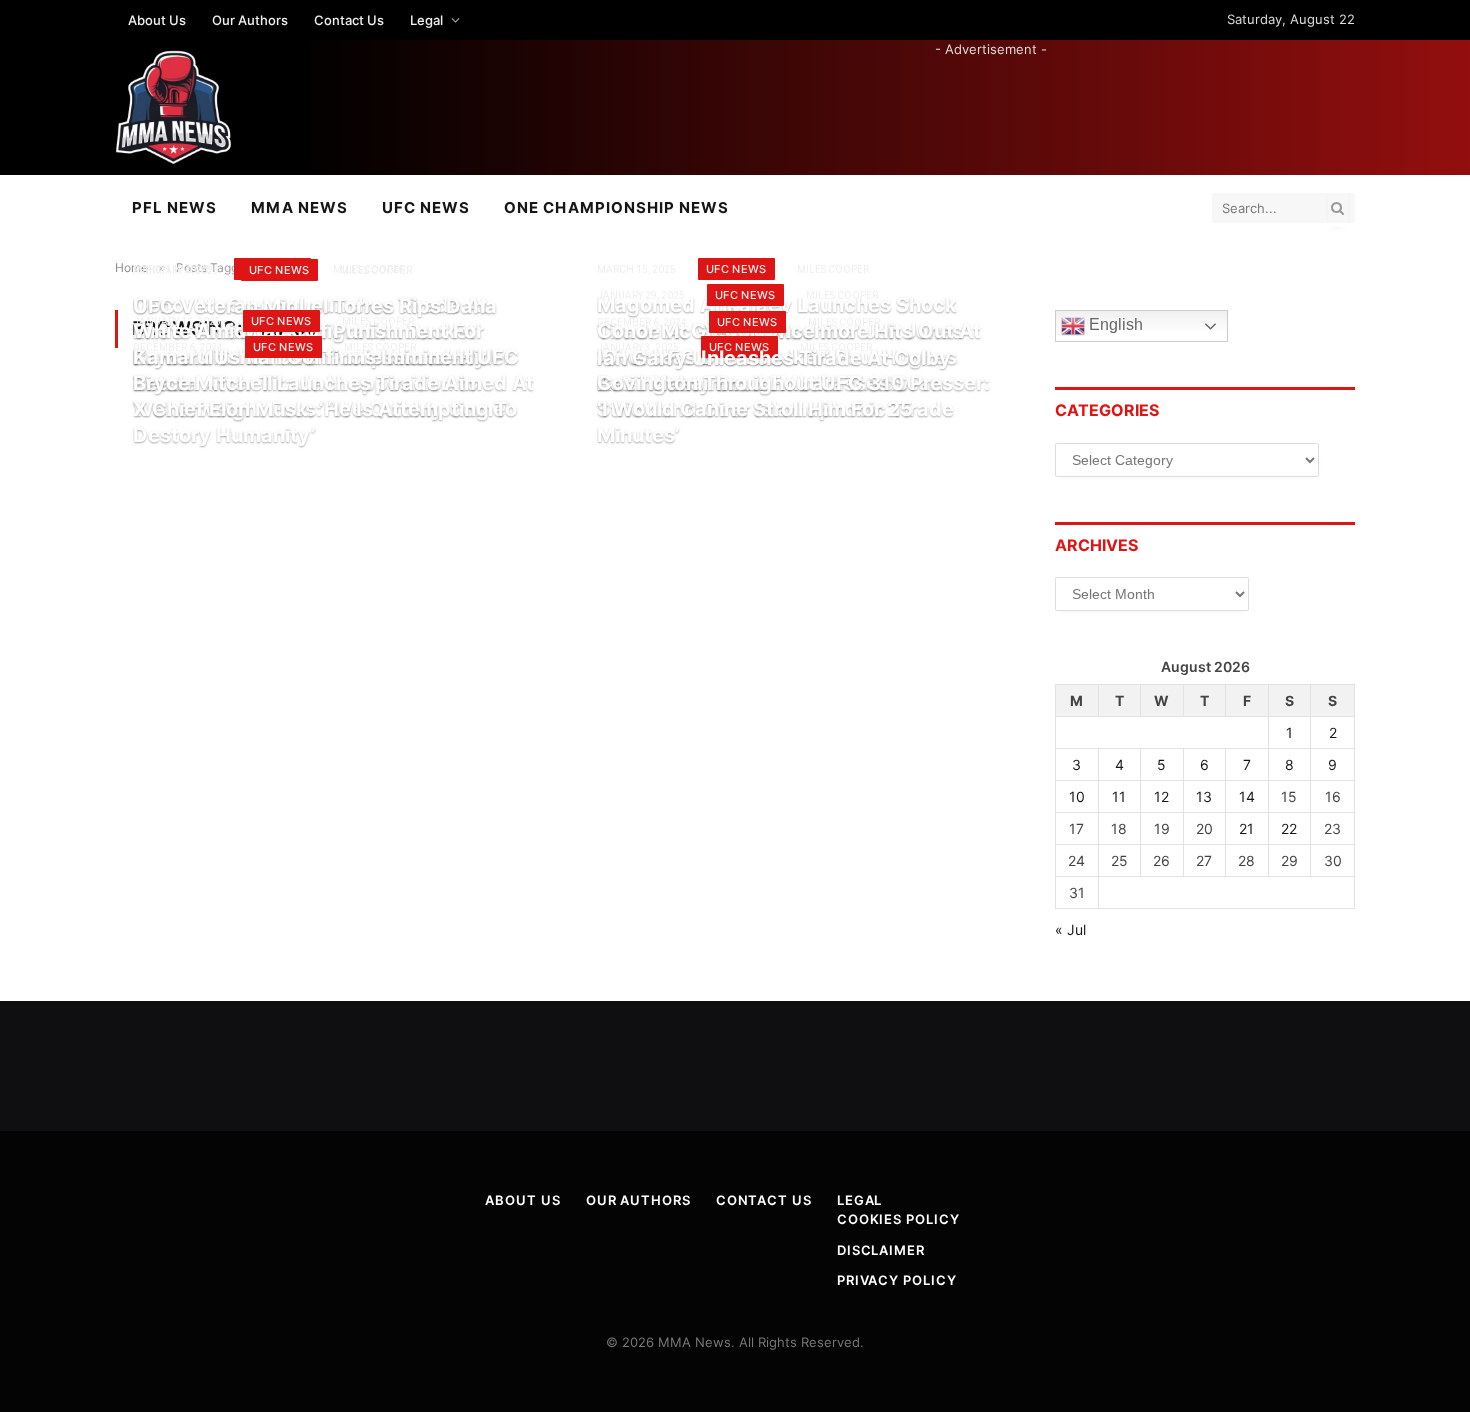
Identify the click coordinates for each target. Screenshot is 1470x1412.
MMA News (299, 207)
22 (1289, 828)
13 (1204, 796)
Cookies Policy (898, 1219)
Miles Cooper (833, 269)
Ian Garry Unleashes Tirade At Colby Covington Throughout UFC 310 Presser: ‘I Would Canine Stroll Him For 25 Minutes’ (793, 396)
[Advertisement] (991, 104)
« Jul (1070, 929)
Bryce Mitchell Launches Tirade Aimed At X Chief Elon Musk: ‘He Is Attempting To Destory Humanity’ (333, 408)
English (1114, 325)
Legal (426, 20)
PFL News (174, 207)
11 (1119, 796)
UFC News (426, 207)
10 (1077, 796)
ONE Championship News (616, 207)
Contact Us (349, 20)
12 (1161, 796)
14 (1247, 796)
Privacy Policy (897, 1280)
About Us (157, 20)
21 (1246, 828)
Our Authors (250, 20)
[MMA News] (173, 107)
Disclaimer (881, 1250)
